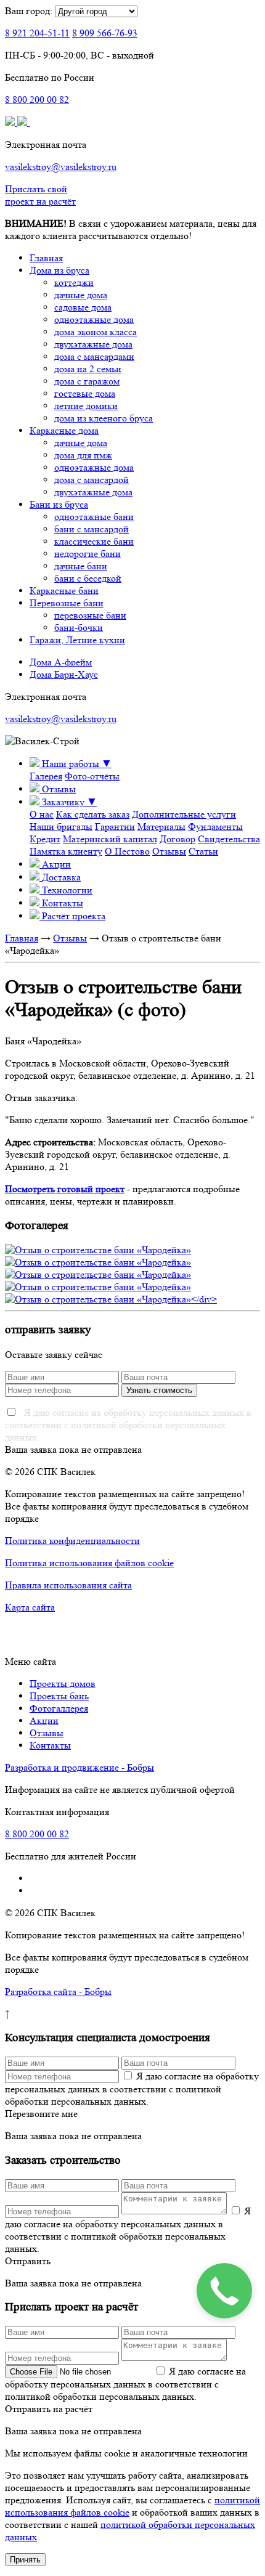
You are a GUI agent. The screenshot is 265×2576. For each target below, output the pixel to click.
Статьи (203, 851)
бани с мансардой (92, 529)
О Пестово (127, 851)
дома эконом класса (96, 332)
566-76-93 (105, 33)
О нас (42, 814)
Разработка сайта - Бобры (58, 1992)
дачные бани (81, 566)
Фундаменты (215, 827)
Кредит (45, 839)
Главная (46, 258)
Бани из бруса (59, 504)
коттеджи (74, 282)
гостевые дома (85, 393)
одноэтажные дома (94, 319)
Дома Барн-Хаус (64, 674)
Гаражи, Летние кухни (77, 640)
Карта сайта (30, 1607)
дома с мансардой (92, 480)
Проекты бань (59, 1696)
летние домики (86, 406)
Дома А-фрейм (61, 662)
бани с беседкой (88, 578)
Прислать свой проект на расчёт (40, 195)
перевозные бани (90, 615)
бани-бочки (79, 628)
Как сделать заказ (93, 814)
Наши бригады (61, 827)
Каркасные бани (64, 591)
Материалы (161, 827)
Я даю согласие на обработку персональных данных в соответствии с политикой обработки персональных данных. (128, 1425)
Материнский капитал (110, 839)
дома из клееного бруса (104, 418)
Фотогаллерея (59, 1708)
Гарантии (115, 827)
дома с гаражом (87, 381)
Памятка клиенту (66, 851)
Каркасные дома (64, 430)
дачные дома (81, 295)
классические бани (94, 541)
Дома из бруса (59, 270)
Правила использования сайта (68, 1585)
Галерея (46, 776)
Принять (25, 2560)
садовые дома (83, 307)
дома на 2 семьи (88, 369)
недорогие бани (88, 554)
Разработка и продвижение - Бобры (79, 1767)
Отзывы (169, 851)
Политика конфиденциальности (72, 1541)
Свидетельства (229, 839)
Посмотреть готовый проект (65, 1189)
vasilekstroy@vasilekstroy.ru (61, 167)
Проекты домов (63, 1684)
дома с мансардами (94, 356)
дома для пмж (83, 455)
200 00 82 (37, 100)
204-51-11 (37, 33)
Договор (177, 839)
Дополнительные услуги (184, 814)
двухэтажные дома (93, 344)
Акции (44, 1721)
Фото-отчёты (92, 776)
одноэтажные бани (94, 517)
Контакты (50, 1745)
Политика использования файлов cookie (89, 1563)
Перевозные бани (67, 603)
